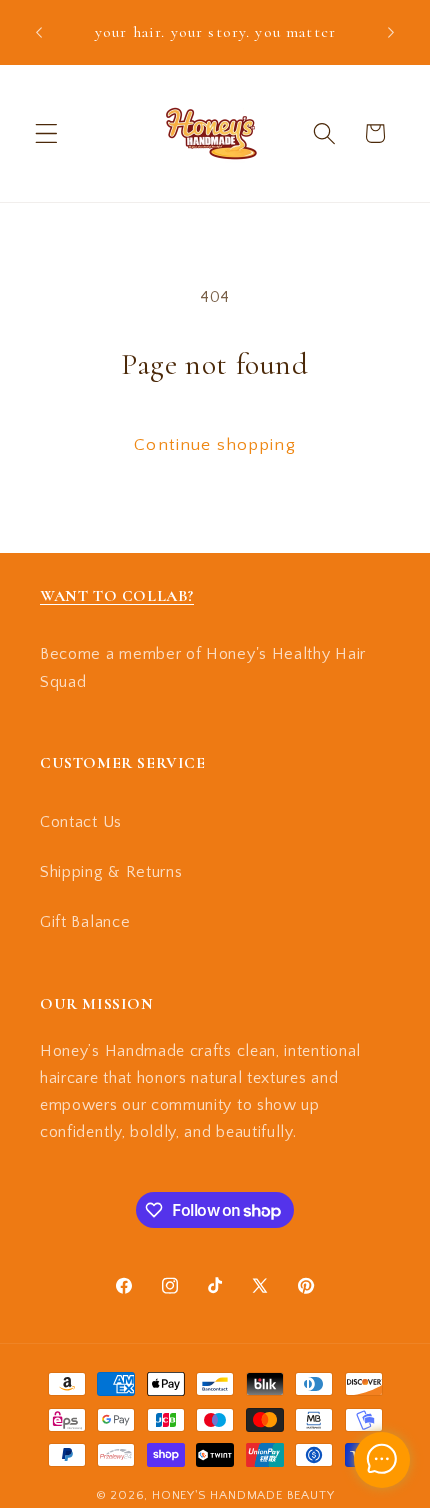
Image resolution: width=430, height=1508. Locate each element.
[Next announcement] (391, 32)
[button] (46, 133)
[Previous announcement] (39, 32)
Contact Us (81, 822)
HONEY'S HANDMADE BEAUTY (243, 1495)
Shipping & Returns (111, 872)
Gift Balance (85, 922)
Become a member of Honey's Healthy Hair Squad (203, 667)
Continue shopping (215, 444)
